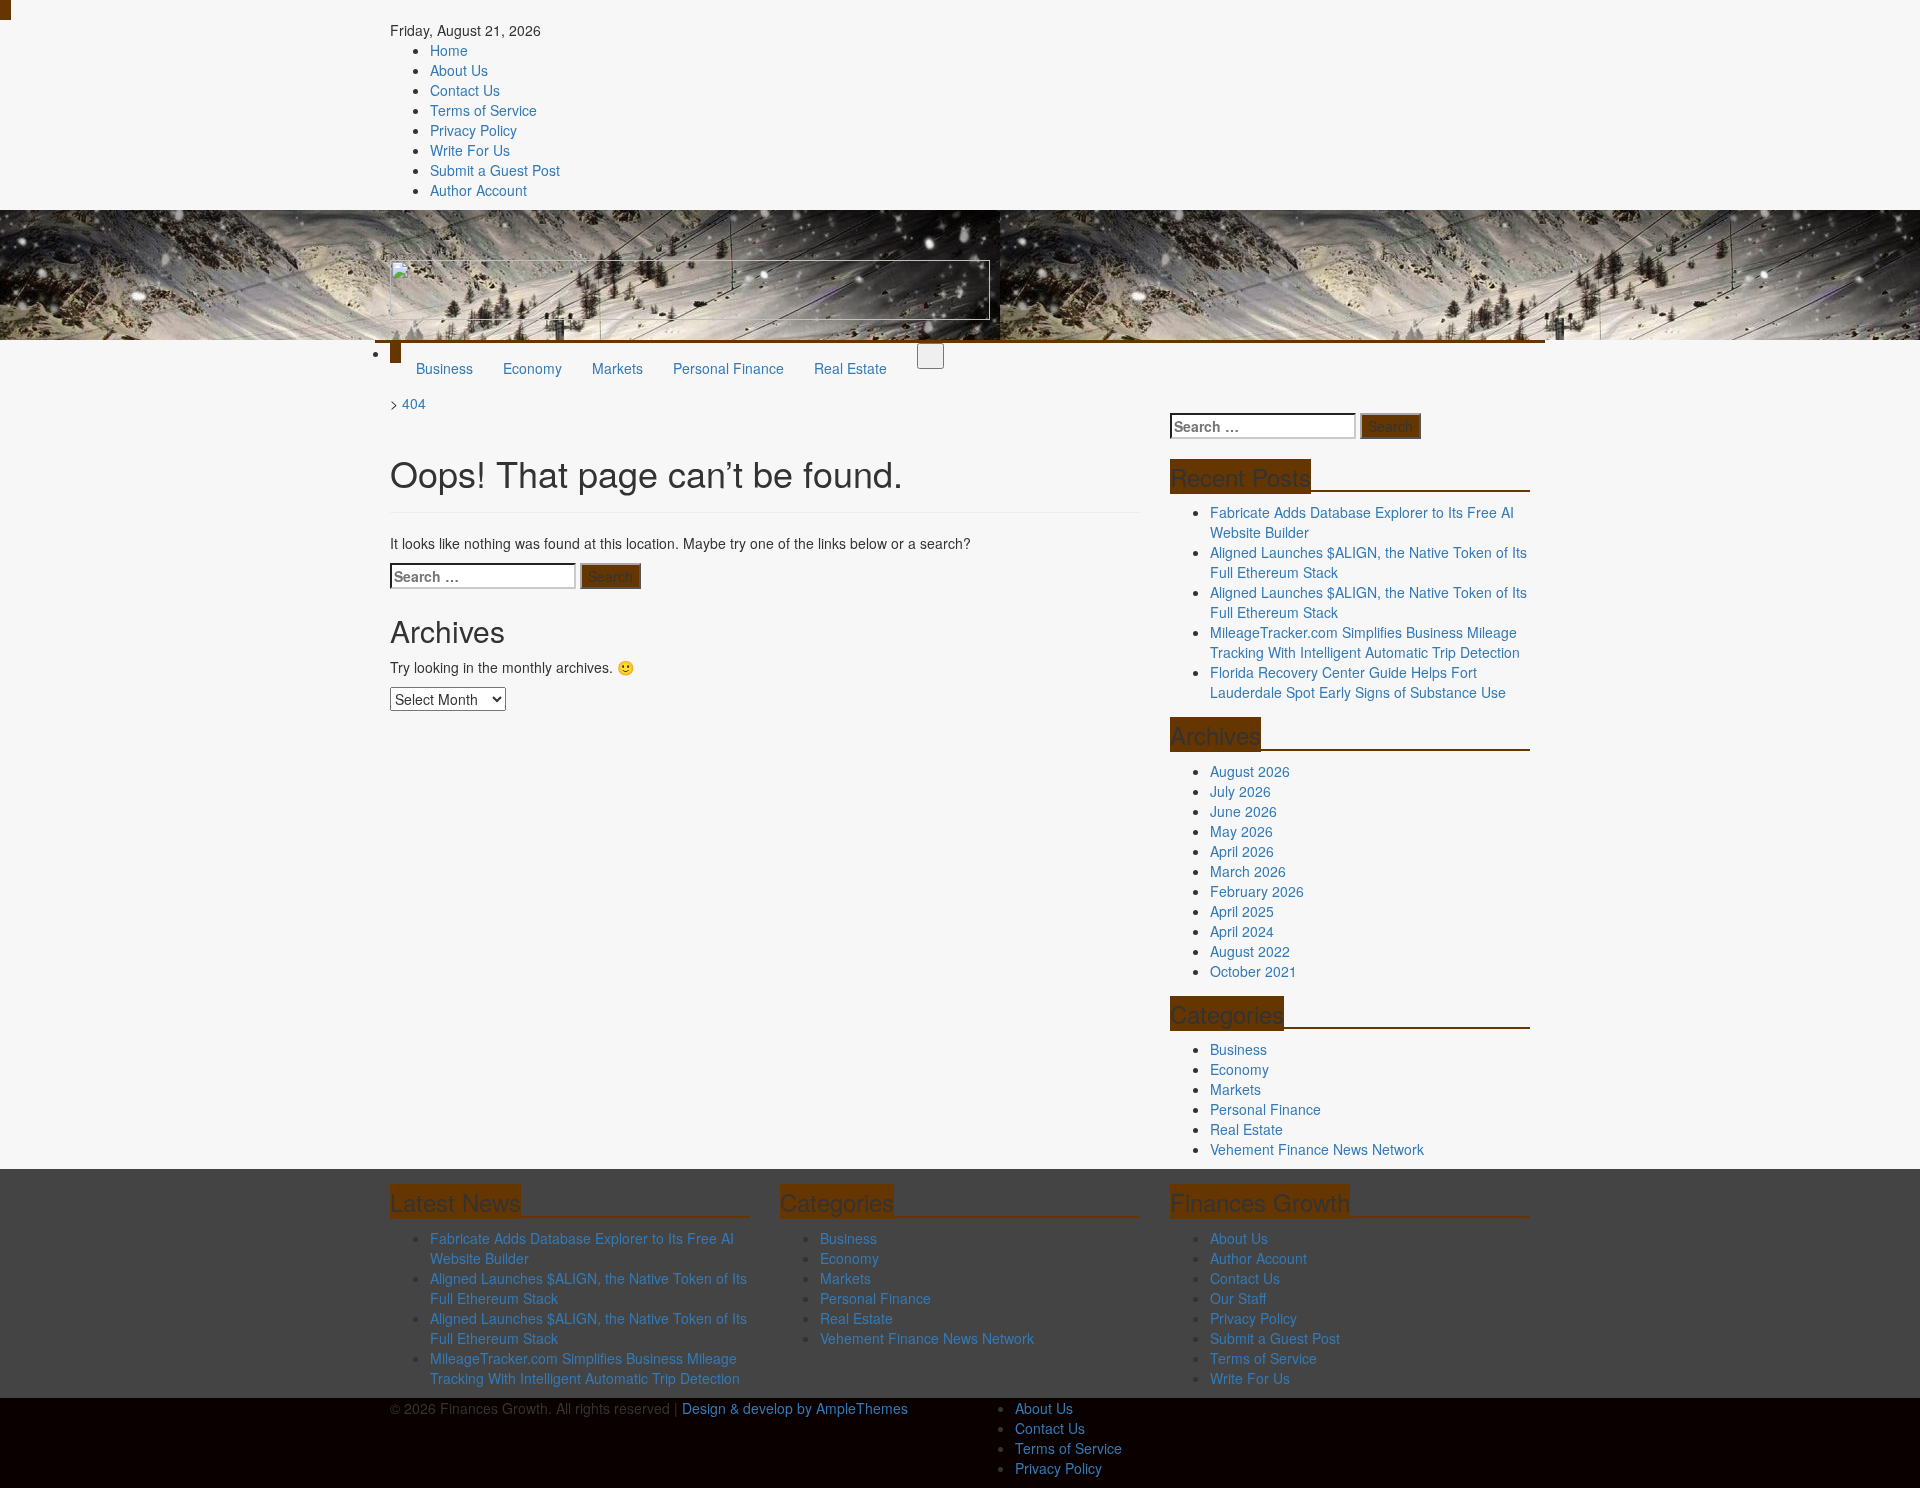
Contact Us (465, 90)
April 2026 (1242, 851)
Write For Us (470, 150)
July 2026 (1240, 791)
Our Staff (1238, 1298)
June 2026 (1243, 811)
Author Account (478, 190)
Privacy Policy (473, 130)
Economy (532, 368)
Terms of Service (483, 110)
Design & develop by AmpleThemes (795, 1408)
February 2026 (1257, 891)
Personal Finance (728, 368)
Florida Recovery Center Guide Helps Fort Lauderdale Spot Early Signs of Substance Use (1358, 682)
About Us (459, 70)
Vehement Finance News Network (1317, 1149)
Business (444, 368)
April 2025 (1242, 911)
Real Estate (850, 368)
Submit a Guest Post (495, 170)
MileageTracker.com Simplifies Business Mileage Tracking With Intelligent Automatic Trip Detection (1365, 642)
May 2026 (1241, 831)
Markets (617, 368)
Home (449, 50)
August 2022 (1250, 951)
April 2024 (1242, 931)
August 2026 (1250, 771)
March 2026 (1248, 871)
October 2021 (1253, 971)
